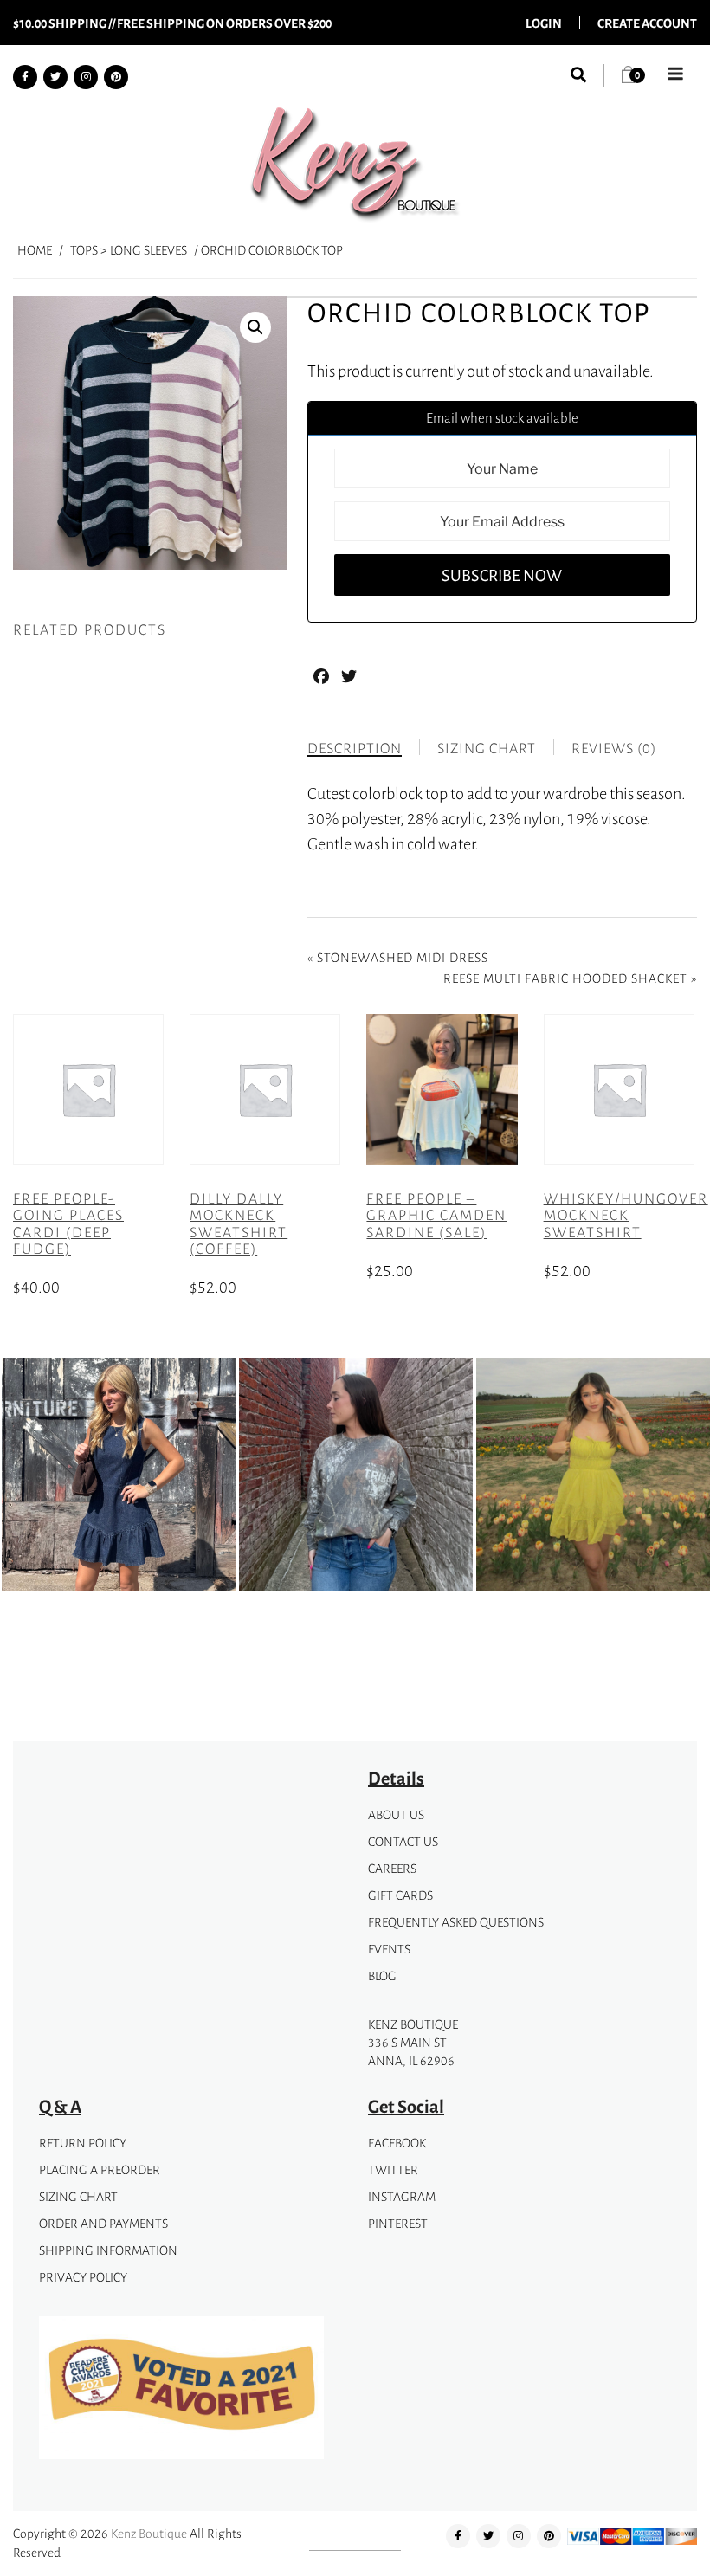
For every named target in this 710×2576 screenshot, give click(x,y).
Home (35, 250)
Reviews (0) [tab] (614, 748)
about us (396, 1814)
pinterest (398, 2223)
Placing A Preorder (100, 2169)
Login (544, 23)
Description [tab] (355, 748)
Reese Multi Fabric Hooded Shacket (565, 978)
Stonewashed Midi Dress (403, 957)
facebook (397, 2143)
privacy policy (83, 2277)
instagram (402, 2196)
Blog (382, 1976)
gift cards (400, 1895)
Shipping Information (108, 2250)
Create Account (647, 23)
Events (389, 1949)
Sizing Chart (78, 2196)
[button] (255, 327)
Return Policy (83, 2143)
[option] (119, 1478)
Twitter (393, 2169)
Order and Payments (103, 2223)
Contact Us (403, 1841)
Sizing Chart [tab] (487, 748)
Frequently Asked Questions (456, 1922)
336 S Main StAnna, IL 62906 (411, 2051)
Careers (392, 1868)
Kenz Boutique (149, 2533)
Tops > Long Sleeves (129, 250)
